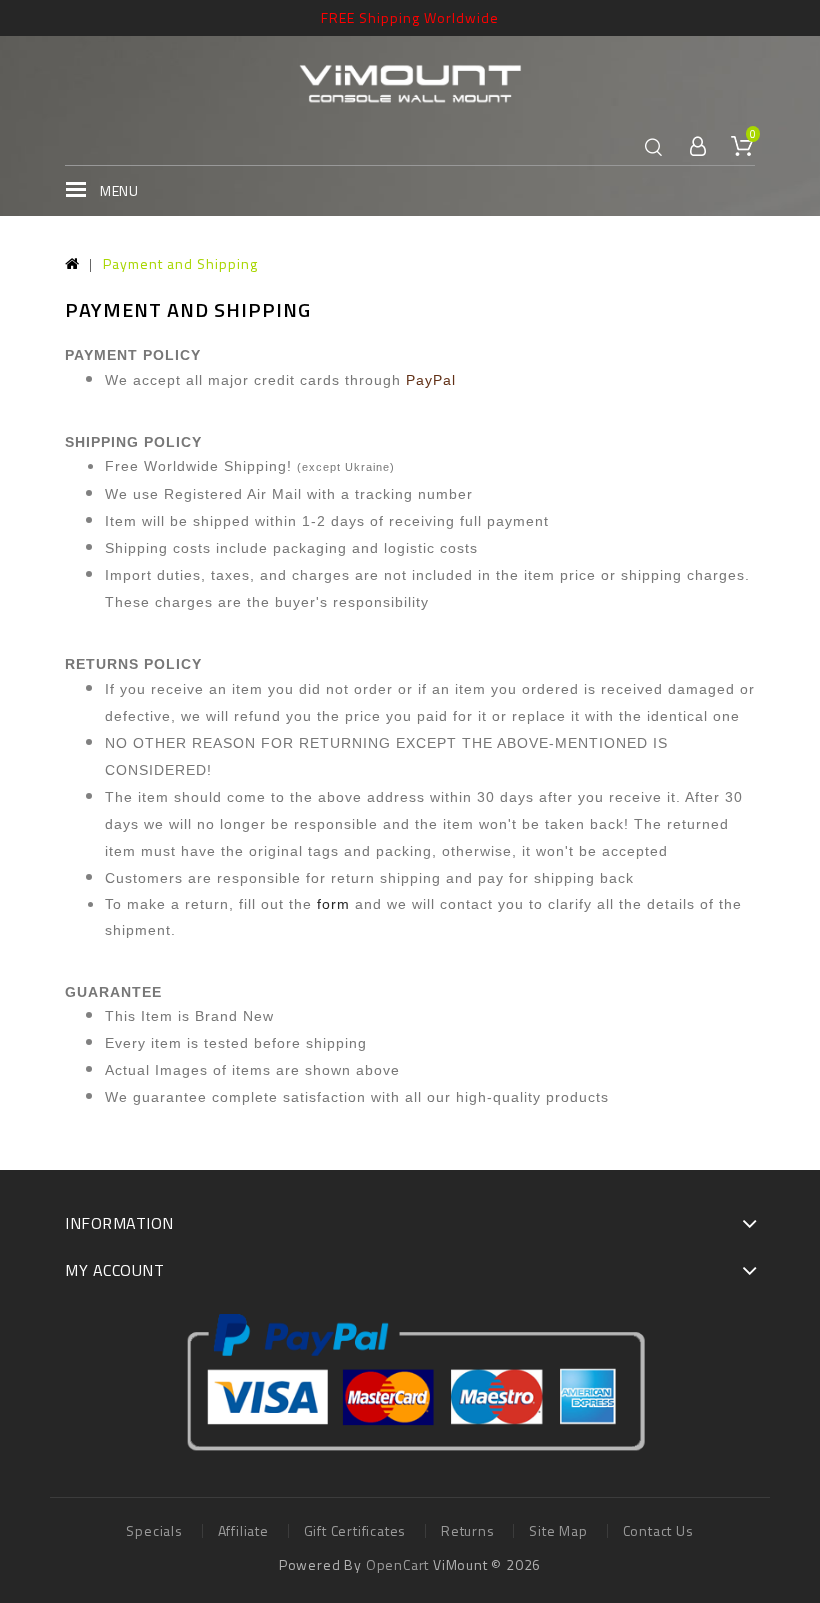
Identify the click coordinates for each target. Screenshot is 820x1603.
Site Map (558, 1530)
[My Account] (698, 147)
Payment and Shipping (180, 263)
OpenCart (397, 1564)
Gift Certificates (355, 1530)
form (333, 904)
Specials (154, 1530)
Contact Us (658, 1530)
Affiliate (243, 1530)
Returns (468, 1530)
